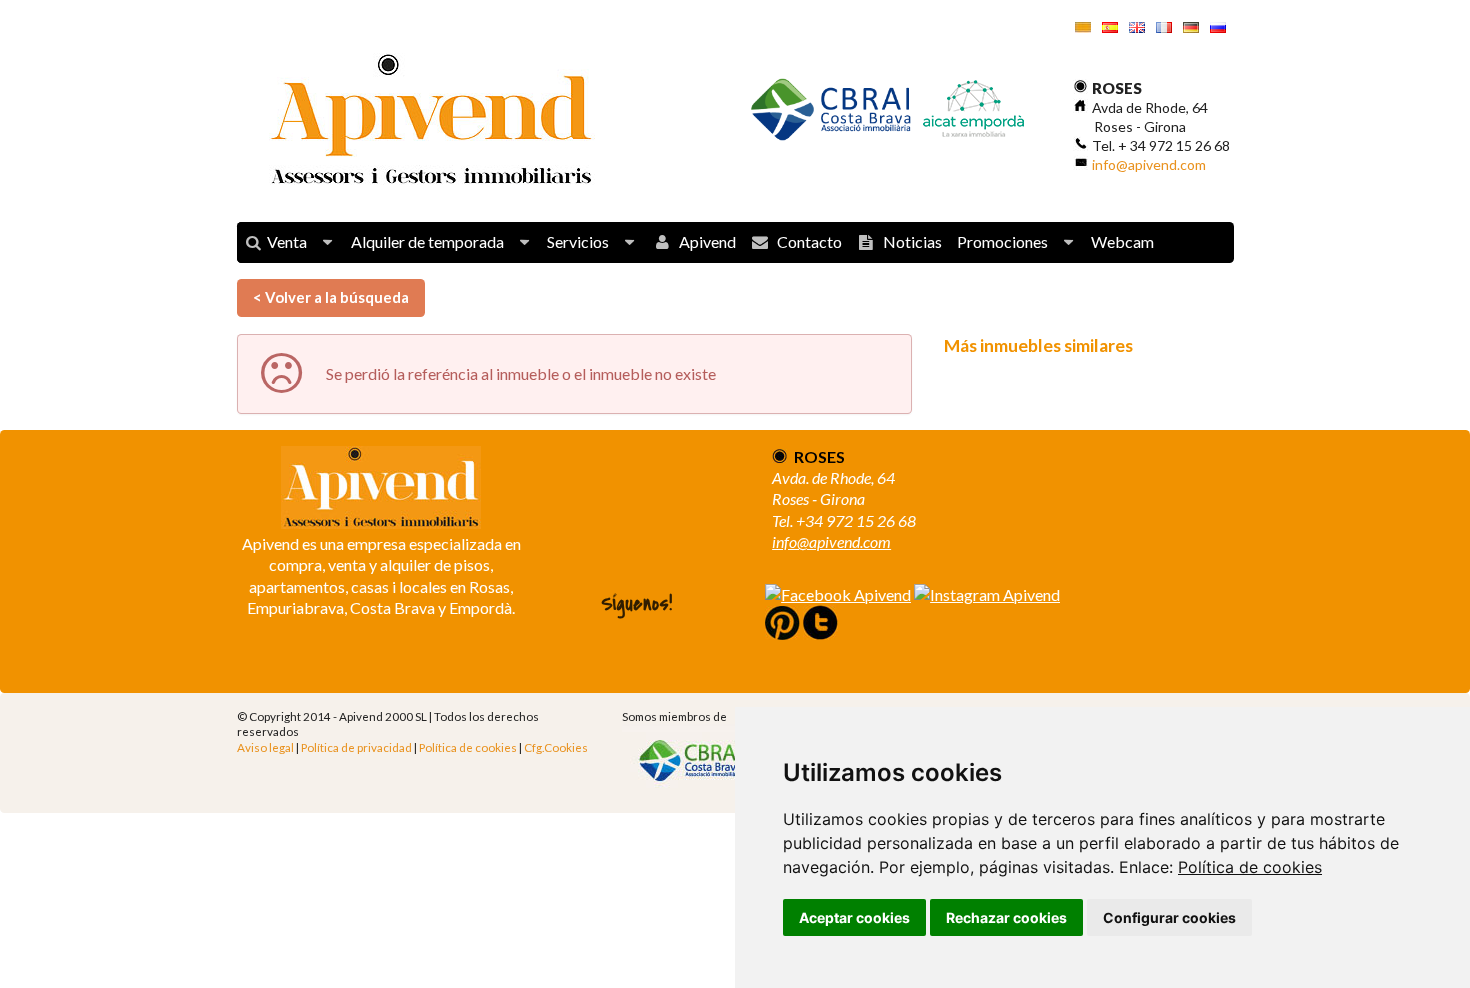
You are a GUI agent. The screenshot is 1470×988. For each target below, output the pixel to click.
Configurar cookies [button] (1169, 917)
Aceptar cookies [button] (854, 917)
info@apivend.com (1149, 164)
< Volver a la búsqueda (331, 297)
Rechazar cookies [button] (1006, 917)
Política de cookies (1250, 867)
